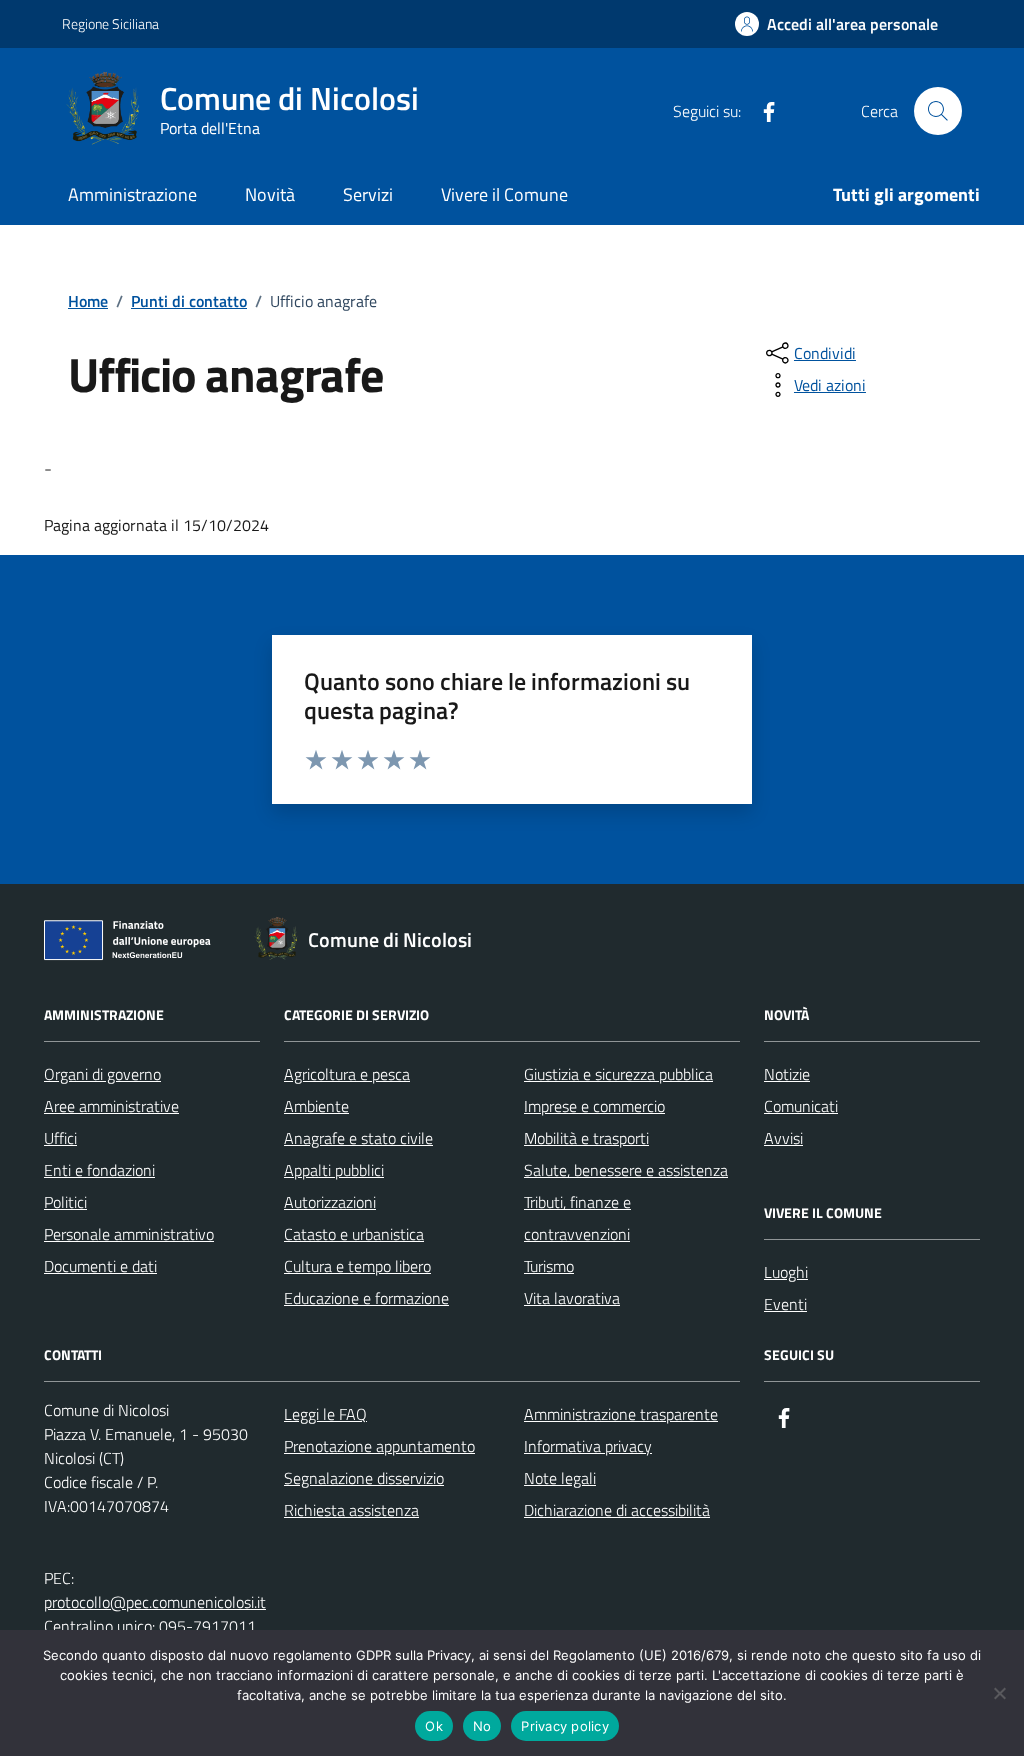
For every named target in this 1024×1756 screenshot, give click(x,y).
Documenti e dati (100, 1266)
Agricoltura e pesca (347, 1074)
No (482, 1726)
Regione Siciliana (110, 23)
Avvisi (783, 1138)
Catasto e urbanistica (354, 1234)
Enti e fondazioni (99, 1170)
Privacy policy (565, 1726)
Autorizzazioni (330, 1202)
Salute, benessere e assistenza (626, 1170)
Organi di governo (102, 1074)
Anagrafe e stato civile (358, 1138)
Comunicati (801, 1106)
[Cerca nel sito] (938, 111)
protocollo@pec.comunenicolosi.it (155, 1602)
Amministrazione (132, 194)
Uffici (60, 1138)
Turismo (549, 1266)
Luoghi (786, 1272)
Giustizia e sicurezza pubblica (618, 1074)
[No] (999, 1693)
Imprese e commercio (594, 1106)
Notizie (787, 1074)
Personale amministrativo (129, 1234)
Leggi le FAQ (325, 1414)
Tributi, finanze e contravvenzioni (577, 1218)
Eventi (785, 1304)
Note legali (560, 1478)
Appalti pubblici (334, 1170)
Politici (65, 1202)
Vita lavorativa (572, 1298)
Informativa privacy (588, 1446)
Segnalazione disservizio (364, 1478)
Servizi (368, 194)
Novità (270, 194)
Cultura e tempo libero (357, 1266)
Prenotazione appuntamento (379, 1446)
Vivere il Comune (504, 194)
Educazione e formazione (366, 1298)
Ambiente (316, 1106)
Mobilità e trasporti (586, 1138)
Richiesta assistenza (351, 1510)
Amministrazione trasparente (621, 1414)
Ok (434, 1726)
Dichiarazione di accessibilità (617, 1510)
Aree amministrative (111, 1106)
